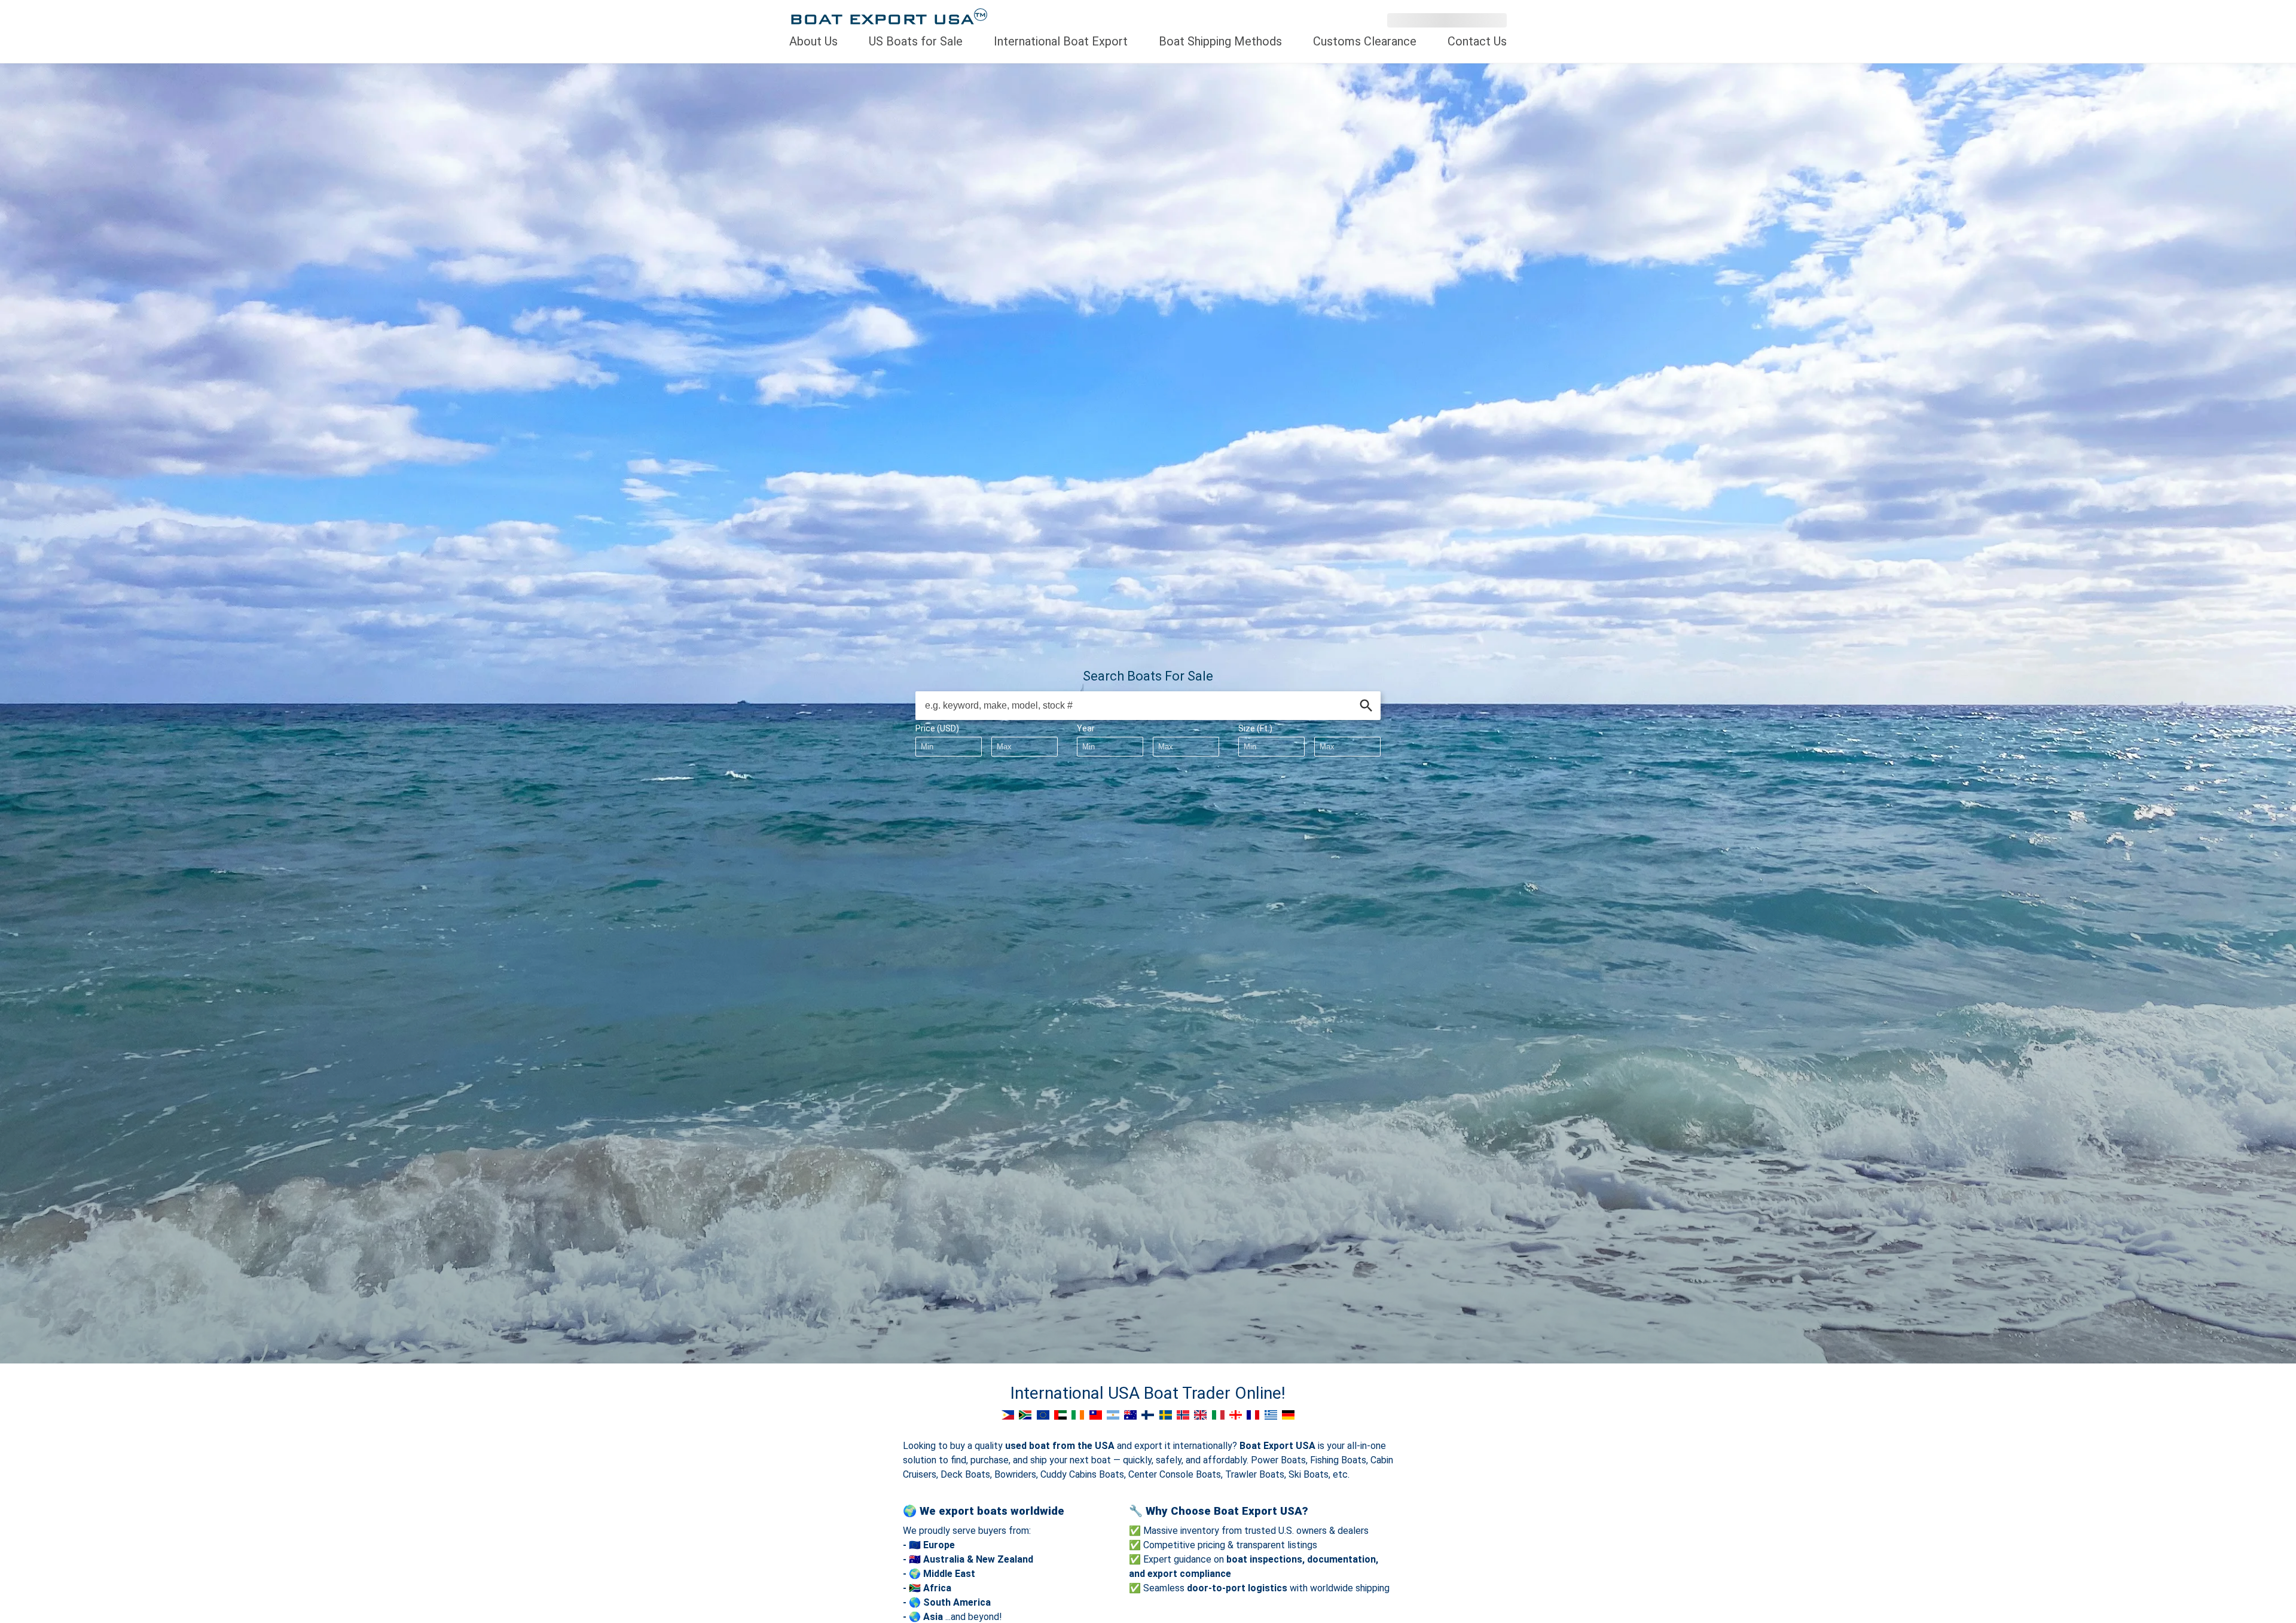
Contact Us (1477, 41)
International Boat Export (1061, 41)
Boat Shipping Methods (1220, 41)
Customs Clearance (1365, 41)
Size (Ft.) (1255, 728)
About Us (813, 41)
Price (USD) (937, 728)
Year (1086, 728)
